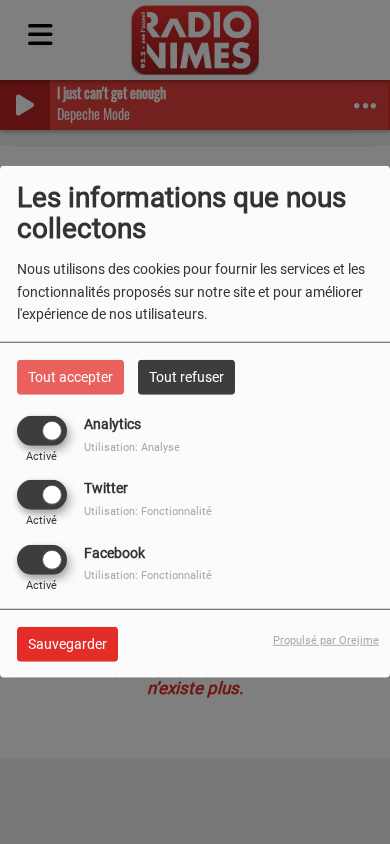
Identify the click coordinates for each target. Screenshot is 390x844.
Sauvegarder (67, 643)
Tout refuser (186, 377)
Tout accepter (70, 377)
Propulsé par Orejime (326, 639)
